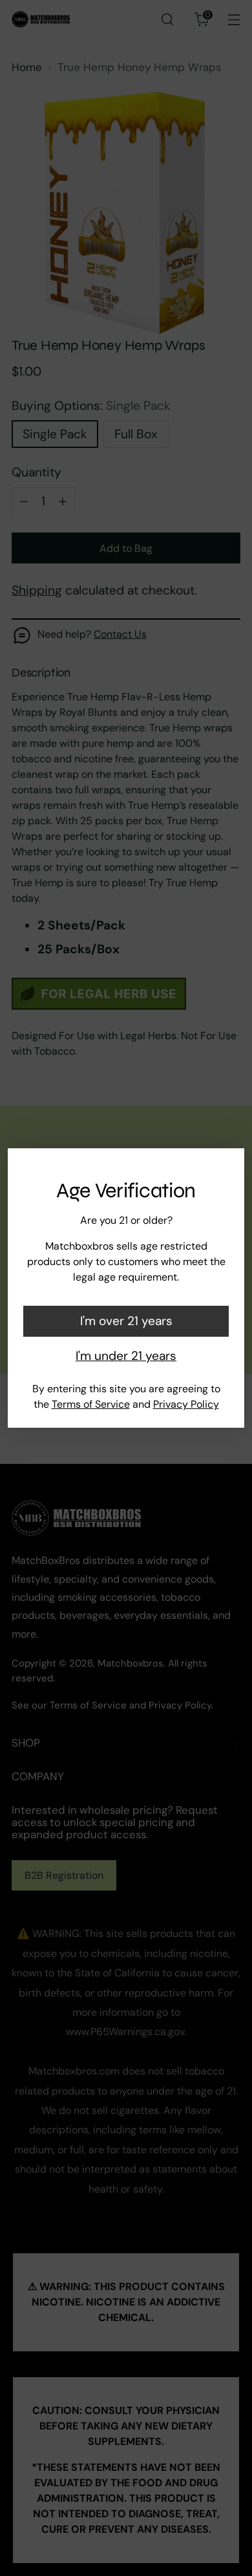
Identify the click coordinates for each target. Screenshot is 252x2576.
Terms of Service (91, 1404)
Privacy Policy (186, 1404)
